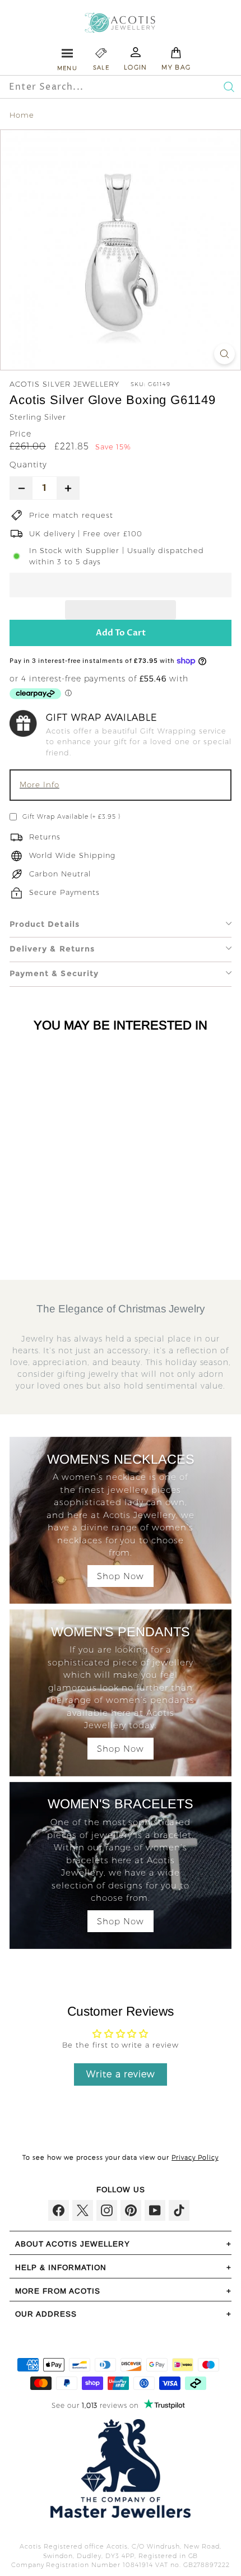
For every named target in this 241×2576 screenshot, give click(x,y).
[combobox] (96, 87)
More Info (40, 785)
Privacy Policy (195, 2157)
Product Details (45, 924)
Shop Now (121, 1576)
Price (20, 434)
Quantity (28, 465)
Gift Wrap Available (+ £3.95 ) (71, 816)
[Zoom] (224, 354)
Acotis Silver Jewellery (64, 384)
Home (22, 115)
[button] (121, 585)
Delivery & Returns (52, 949)
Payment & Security (54, 973)
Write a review (121, 2074)
